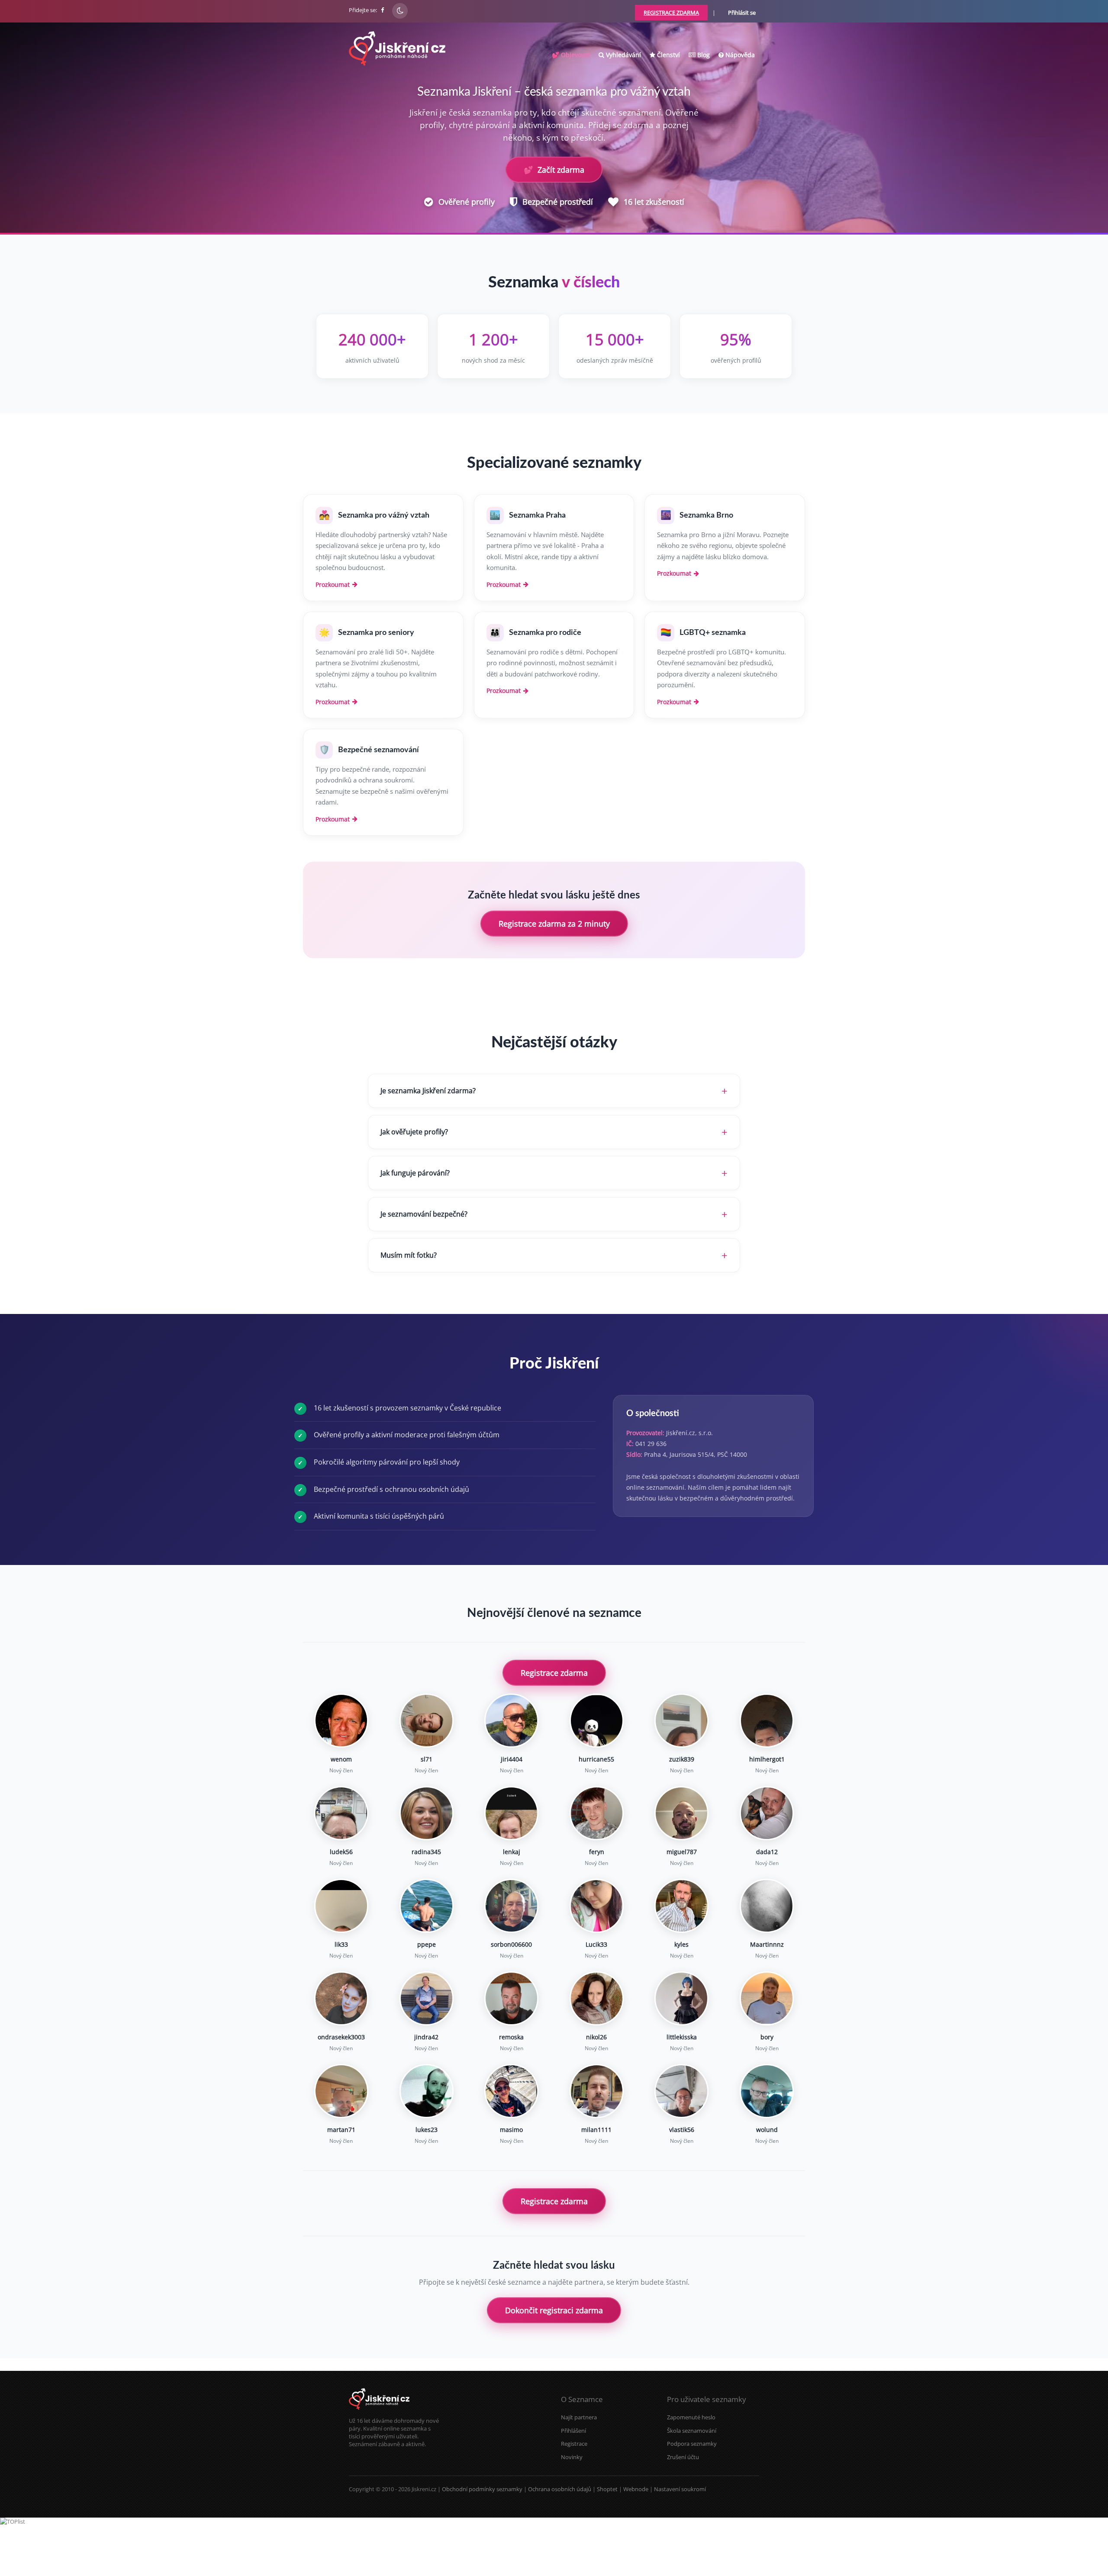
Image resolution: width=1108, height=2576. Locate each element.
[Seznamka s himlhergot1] (767, 1721)
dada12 (767, 1852)
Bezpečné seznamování (378, 750)
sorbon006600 (511, 1944)
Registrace (574, 2444)
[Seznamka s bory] (767, 1998)
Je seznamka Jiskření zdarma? (428, 1091)
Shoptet (607, 2489)
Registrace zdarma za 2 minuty (554, 924)
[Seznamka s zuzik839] (681, 1721)
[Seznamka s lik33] (341, 1906)
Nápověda (739, 55)
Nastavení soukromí (680, 2489)
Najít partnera (579, 2417)
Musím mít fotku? (409, 1255)
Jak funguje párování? (415, 1173)
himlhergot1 (767, 1759)
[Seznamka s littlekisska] (681, 1998)
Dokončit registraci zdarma (554, 2310)
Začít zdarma (554, 170)
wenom (341, 1759)
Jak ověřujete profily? (414, 1132)
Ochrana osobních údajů (560, 2489)
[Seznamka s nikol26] (597, 1998)
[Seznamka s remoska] (511, 1998)
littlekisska (682, 2037)
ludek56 (341, 1852)
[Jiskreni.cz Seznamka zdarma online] (383, 10)
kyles (681, 1944)
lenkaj (512, 1852)
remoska (511, 2037)
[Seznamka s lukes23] (427, 2091)
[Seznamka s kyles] (681, 1906)
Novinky (572, 2457)
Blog (703, 55)
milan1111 (596, 2130)
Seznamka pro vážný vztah (384, 515)
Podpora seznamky (692, 2444)
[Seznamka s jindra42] (427, 1998)
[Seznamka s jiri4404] (511, 1721)
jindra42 (426, 2037)
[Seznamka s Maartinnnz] (767, 1906)
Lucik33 (596, 1944)
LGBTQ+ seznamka (713, 633)
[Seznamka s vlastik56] (681, 2091)
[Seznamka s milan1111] (597, 2091)
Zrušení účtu (683, 2457)
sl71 (427, 1759)
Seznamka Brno (706, 515)
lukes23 (427, 2130)
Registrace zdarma (554, 1673)
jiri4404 (512, 1759)
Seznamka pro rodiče (545, 633)
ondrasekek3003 (341, 2037)
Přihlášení (573, 2431)
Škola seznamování (692, 2431)
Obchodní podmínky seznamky (482, 2489)
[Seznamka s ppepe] (427, 1906)
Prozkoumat (333, 584)
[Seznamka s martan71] (341, 2091)
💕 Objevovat (571, 55)
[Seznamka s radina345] (427, 1813)
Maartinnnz (767, 1944)
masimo (511, 2130)
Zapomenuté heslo (691, 2417)
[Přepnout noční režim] (400, 11)
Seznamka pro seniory (376, 633)
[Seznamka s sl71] (427, 1721)
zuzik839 (682, 1759)
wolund (767, 2130)
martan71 (341, 2130)
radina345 (426, 1852)
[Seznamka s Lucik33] (597, 1906)
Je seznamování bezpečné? (424, 1214)
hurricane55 (596, 1759)
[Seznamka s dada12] (767, 1813)
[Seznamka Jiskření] (379, 2413)
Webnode (636, 2489)
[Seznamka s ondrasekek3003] (341, 1998)
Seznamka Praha (537, 515)
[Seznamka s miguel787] (681, 1813)
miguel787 (682, 1852)
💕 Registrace (1066, 2563)
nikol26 (596, 2037)
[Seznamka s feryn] (597, 1813)
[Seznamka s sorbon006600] (511, 1906)
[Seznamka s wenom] (341, 1721)
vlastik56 (682, 2130)
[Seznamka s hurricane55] (597, 1721)
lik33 (341, 1944)
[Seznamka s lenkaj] (511, 1813)
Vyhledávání (623, 55)
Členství (668, 55)
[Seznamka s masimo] (511, 2091)
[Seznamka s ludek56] (341, 1813)
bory (767, 2037)
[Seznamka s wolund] (767, 2091)
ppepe (427, 1944)
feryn (597, 1852)
